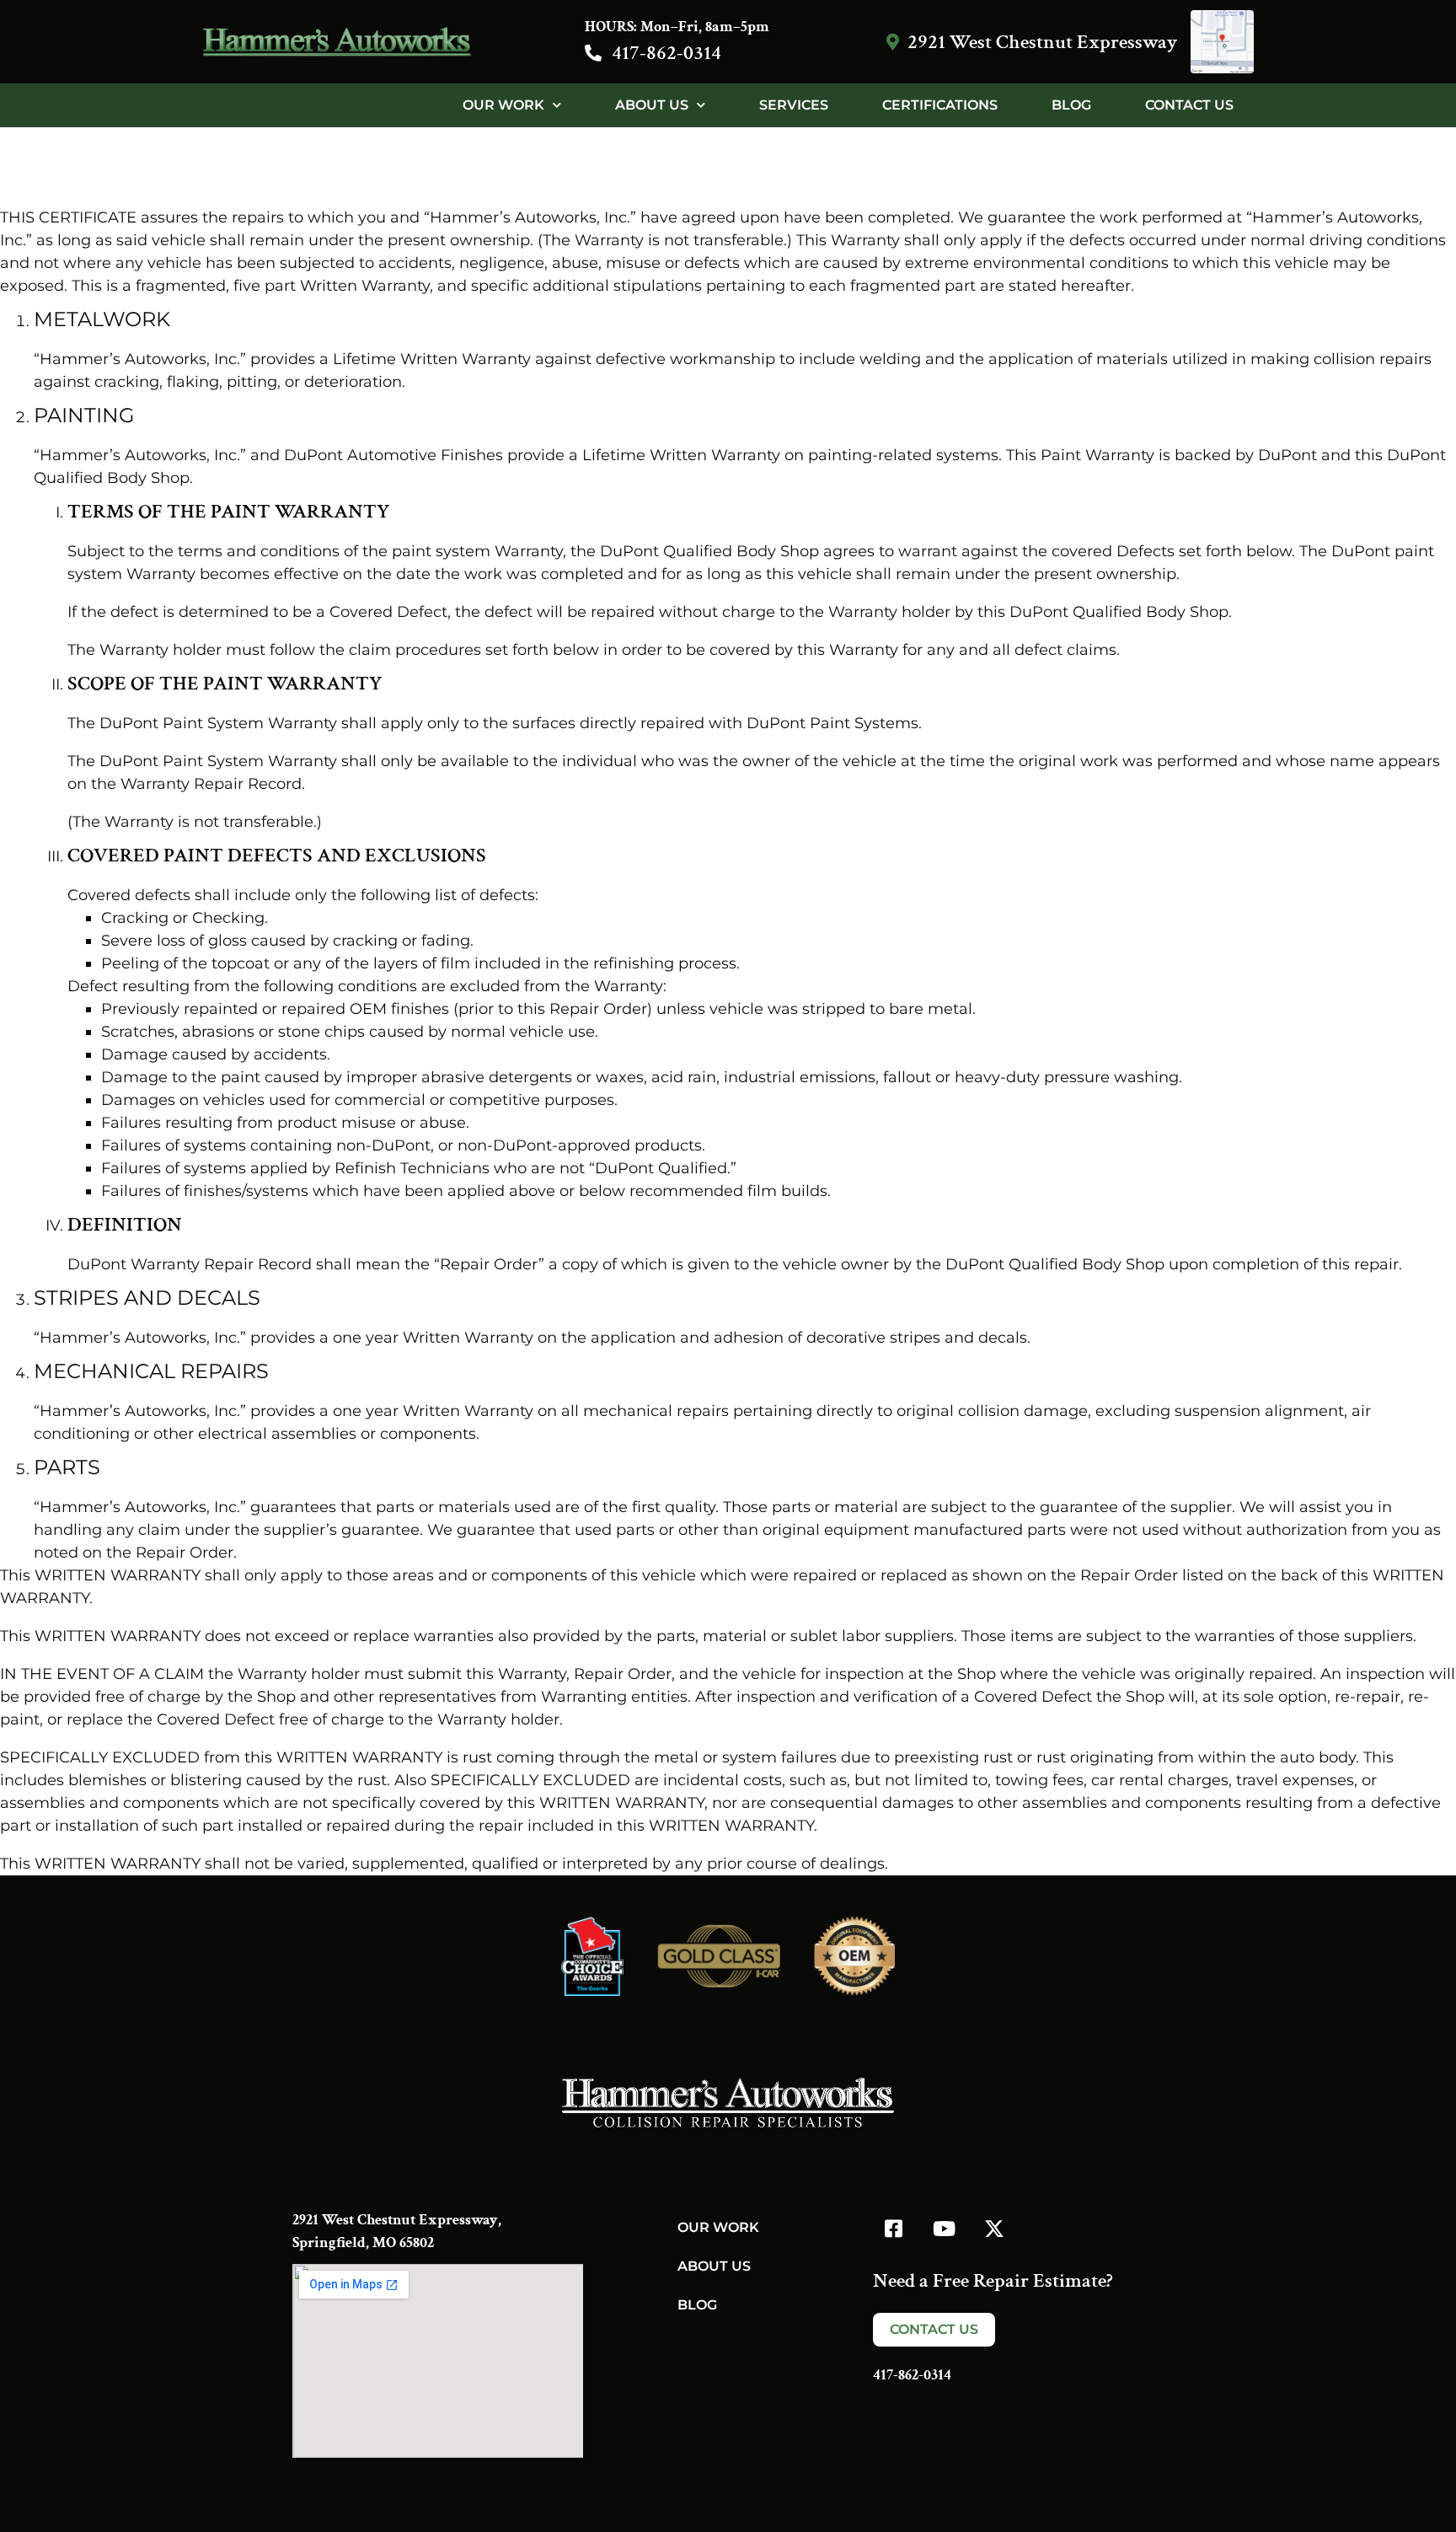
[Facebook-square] (893, 2229)
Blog (1071, 105)
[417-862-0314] (593, 53)
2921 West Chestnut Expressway (1042, 42)
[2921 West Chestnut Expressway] (892, 42)
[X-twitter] (994, 2229)
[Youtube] (944, 2229)
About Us (652, 105)
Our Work (503, 105)
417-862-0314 (666, 53)
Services (794, 105)
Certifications (940, 105)
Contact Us (1189, 105)
